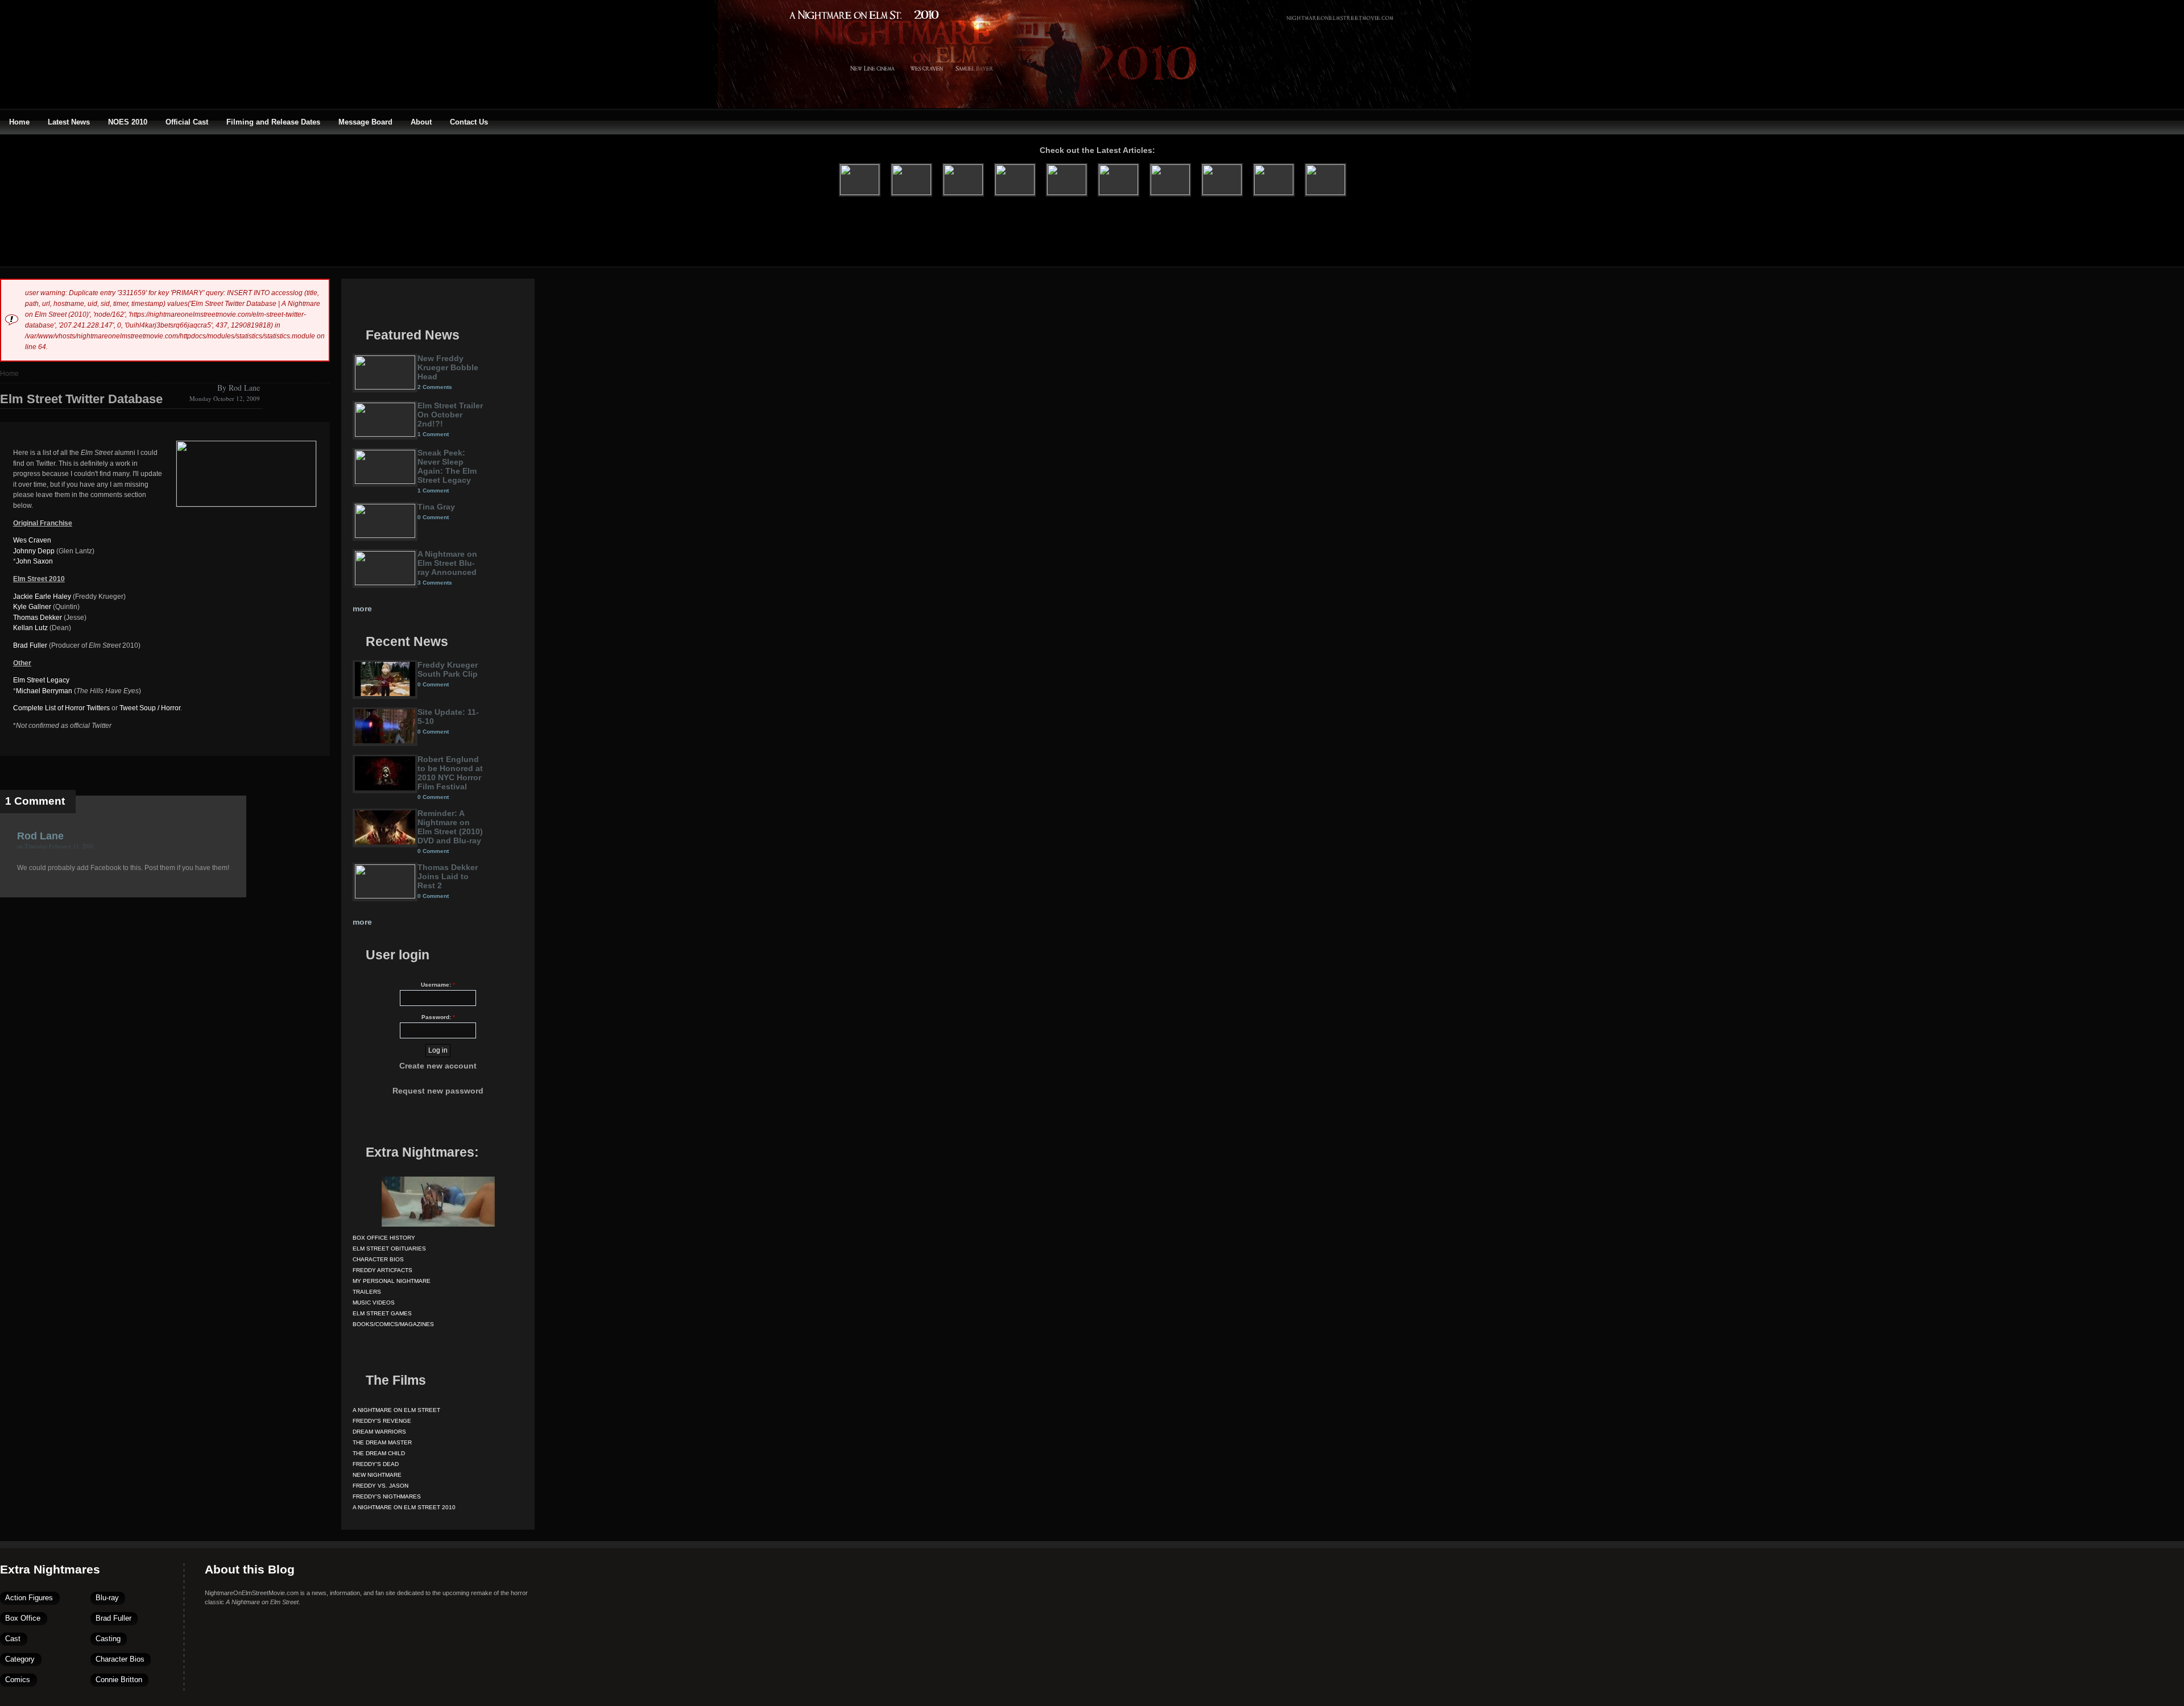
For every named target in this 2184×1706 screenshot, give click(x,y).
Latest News (69, 122)
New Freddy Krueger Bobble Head (448, 367)
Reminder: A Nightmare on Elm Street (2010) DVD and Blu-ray (450, 827)
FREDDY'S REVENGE (382, 1421)
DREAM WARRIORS (379, 1432)
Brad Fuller (30, 645)
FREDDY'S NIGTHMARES (387, 1496)
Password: (438, 1017)
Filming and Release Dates (273, 122)
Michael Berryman (44, 691)
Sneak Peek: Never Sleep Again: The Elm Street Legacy (447, 466)
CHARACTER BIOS (378, 1259)
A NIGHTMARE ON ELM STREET (396, 1410)
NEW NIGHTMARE (377, 1475)
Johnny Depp (34, 551)
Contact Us (469, 122)
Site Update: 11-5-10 (448, 717)
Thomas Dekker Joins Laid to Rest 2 (448, 876)
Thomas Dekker (38, 618)
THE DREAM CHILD (379, 1453)
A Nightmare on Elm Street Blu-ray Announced (447, 563)
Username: (438, 985)
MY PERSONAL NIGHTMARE (392, 1281)
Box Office (23, 1618)
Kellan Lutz (30, 628)
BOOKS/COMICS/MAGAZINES (393, 1324)
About (421, 122)
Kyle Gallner (32, 607)
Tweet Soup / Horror (150, 708)
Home (19, 122)
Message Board (365, 122)
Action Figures (29, 1598)
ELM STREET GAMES (382, 1313)
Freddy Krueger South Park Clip (448, 669)
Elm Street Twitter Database (81, 399)
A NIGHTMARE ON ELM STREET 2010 (404, 1507)
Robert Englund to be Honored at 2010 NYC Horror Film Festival (450, 773)
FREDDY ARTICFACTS (382, 1270)
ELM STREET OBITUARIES (389, 1249)
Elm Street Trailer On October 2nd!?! (450, 415)
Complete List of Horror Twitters (61, 708)
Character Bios (120, 1659)
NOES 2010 (128, 122)
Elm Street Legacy (41, 680)
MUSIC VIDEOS (374, 1303)
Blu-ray (107, 1598)
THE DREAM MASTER (382, 1442)
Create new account (438, 1066)
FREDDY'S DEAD (376, 1464)
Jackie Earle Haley (42, 597)
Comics (18, 1680)
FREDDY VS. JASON (380, 1486)
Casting (108, 1639)
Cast (13, 1639)
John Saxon (34, 561)
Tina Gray (436, 507)
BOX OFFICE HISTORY (384, 1238)
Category (20, 1659)
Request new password (438, 1091)
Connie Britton (119, 1680)
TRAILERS (367, 1292)
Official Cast (187, 122)
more (362, 608)
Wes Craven (32, 540)
